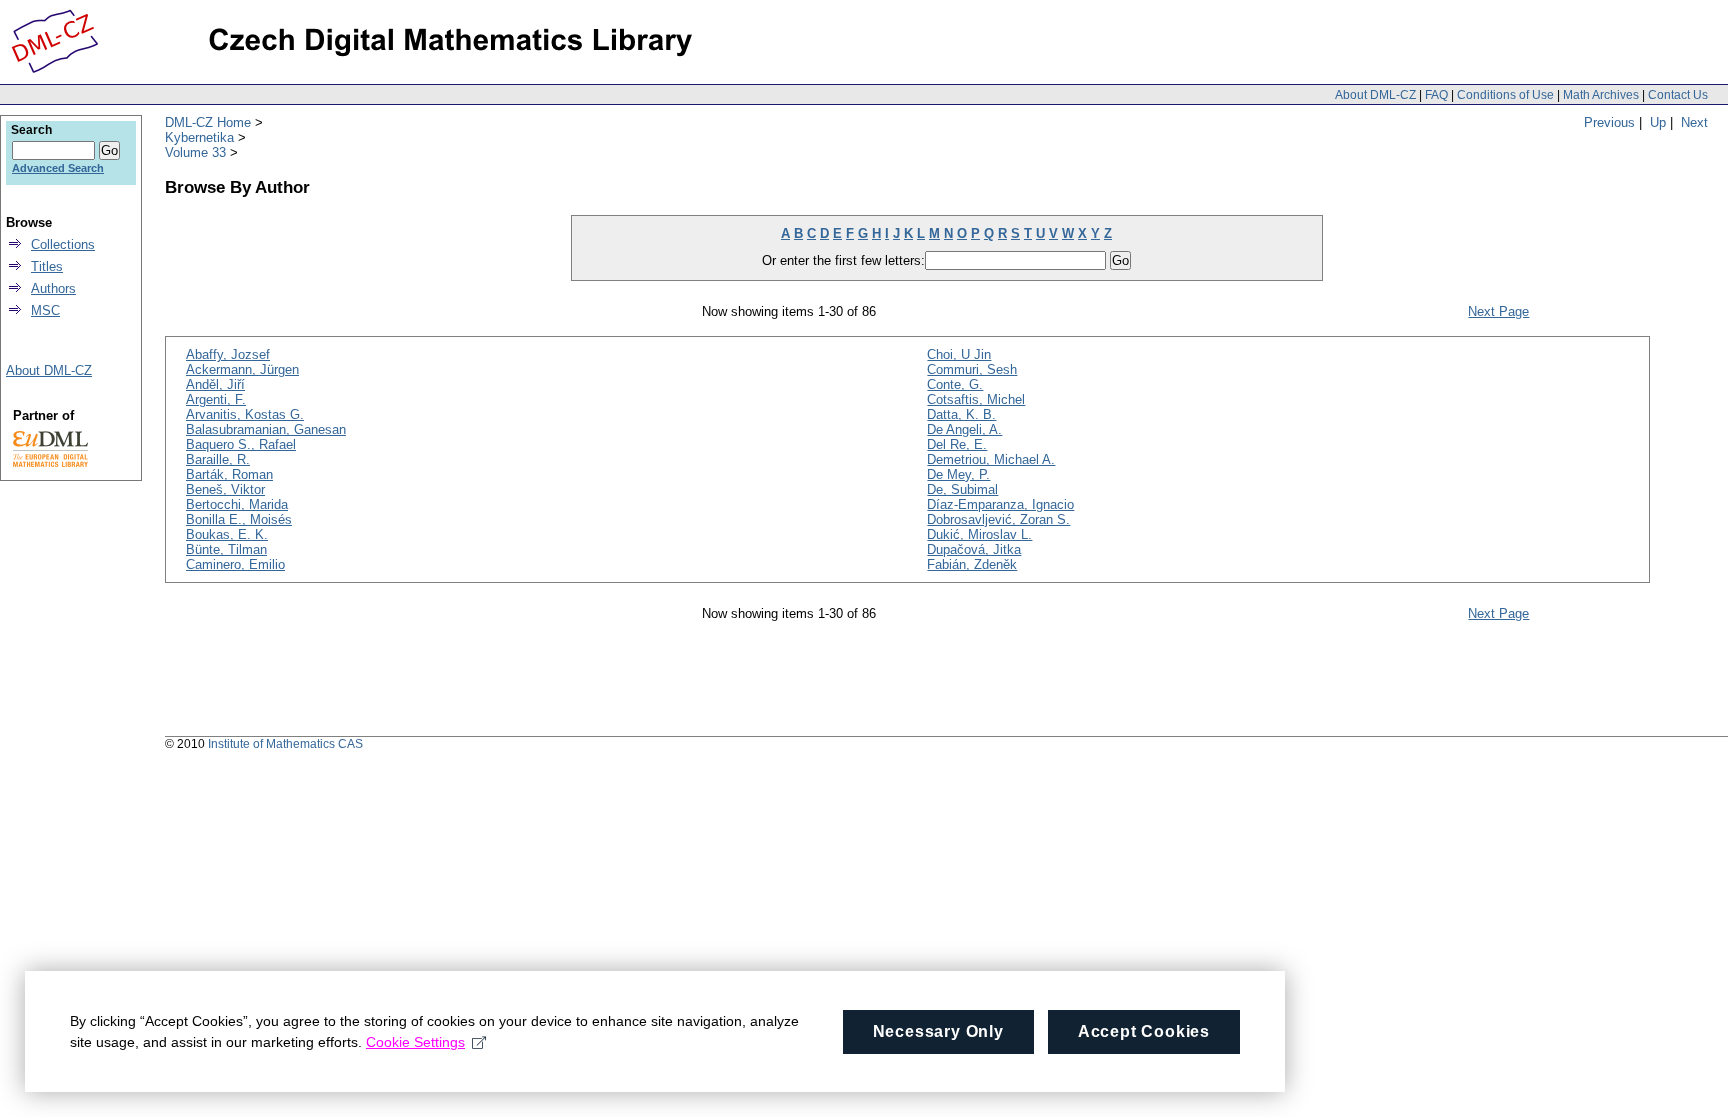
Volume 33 (195, 152)
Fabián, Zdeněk (972, 564)
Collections (63, 244)
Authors (53, 288)
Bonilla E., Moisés (239, 519)
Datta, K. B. (961, 414)
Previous (1609, 122)
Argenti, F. (216, 399)
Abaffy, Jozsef (228, 354)
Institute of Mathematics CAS (285, 744)
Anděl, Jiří (215, 384)
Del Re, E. (957, 444)
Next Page (1498, 311)
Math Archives (1601, 95)
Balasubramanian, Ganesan (266, 429)
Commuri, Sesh (972, 369)
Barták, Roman (229, 474)
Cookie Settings (415, 1042)
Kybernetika (199, 137)
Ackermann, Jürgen (242, 369)
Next (1694, 122)
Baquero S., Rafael (241, 444)
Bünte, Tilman (226, 549)
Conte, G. (955, 384)
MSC (45, 310)
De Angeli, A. (964, 429)
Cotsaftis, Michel (976, 399)
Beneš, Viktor (225, 489)
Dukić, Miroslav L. (979, 534)
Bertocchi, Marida (237, 504)
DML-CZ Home (208, 122)
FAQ (1436, 95)
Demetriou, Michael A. (991, 459)
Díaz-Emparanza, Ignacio (1000, 504)
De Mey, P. (958, 474)
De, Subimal (962, 489)
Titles (47, 266)
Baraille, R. (218, 459)
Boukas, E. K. (227, 534)
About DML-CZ (1375, 95)
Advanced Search (58, 168)
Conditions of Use (1505, 95)
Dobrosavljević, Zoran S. (998, 519)
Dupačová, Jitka (974, 549)
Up (1658, 122)
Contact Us (1678, 95)
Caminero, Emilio (235, 564)
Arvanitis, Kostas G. (245, 414)
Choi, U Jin (959, 354)
